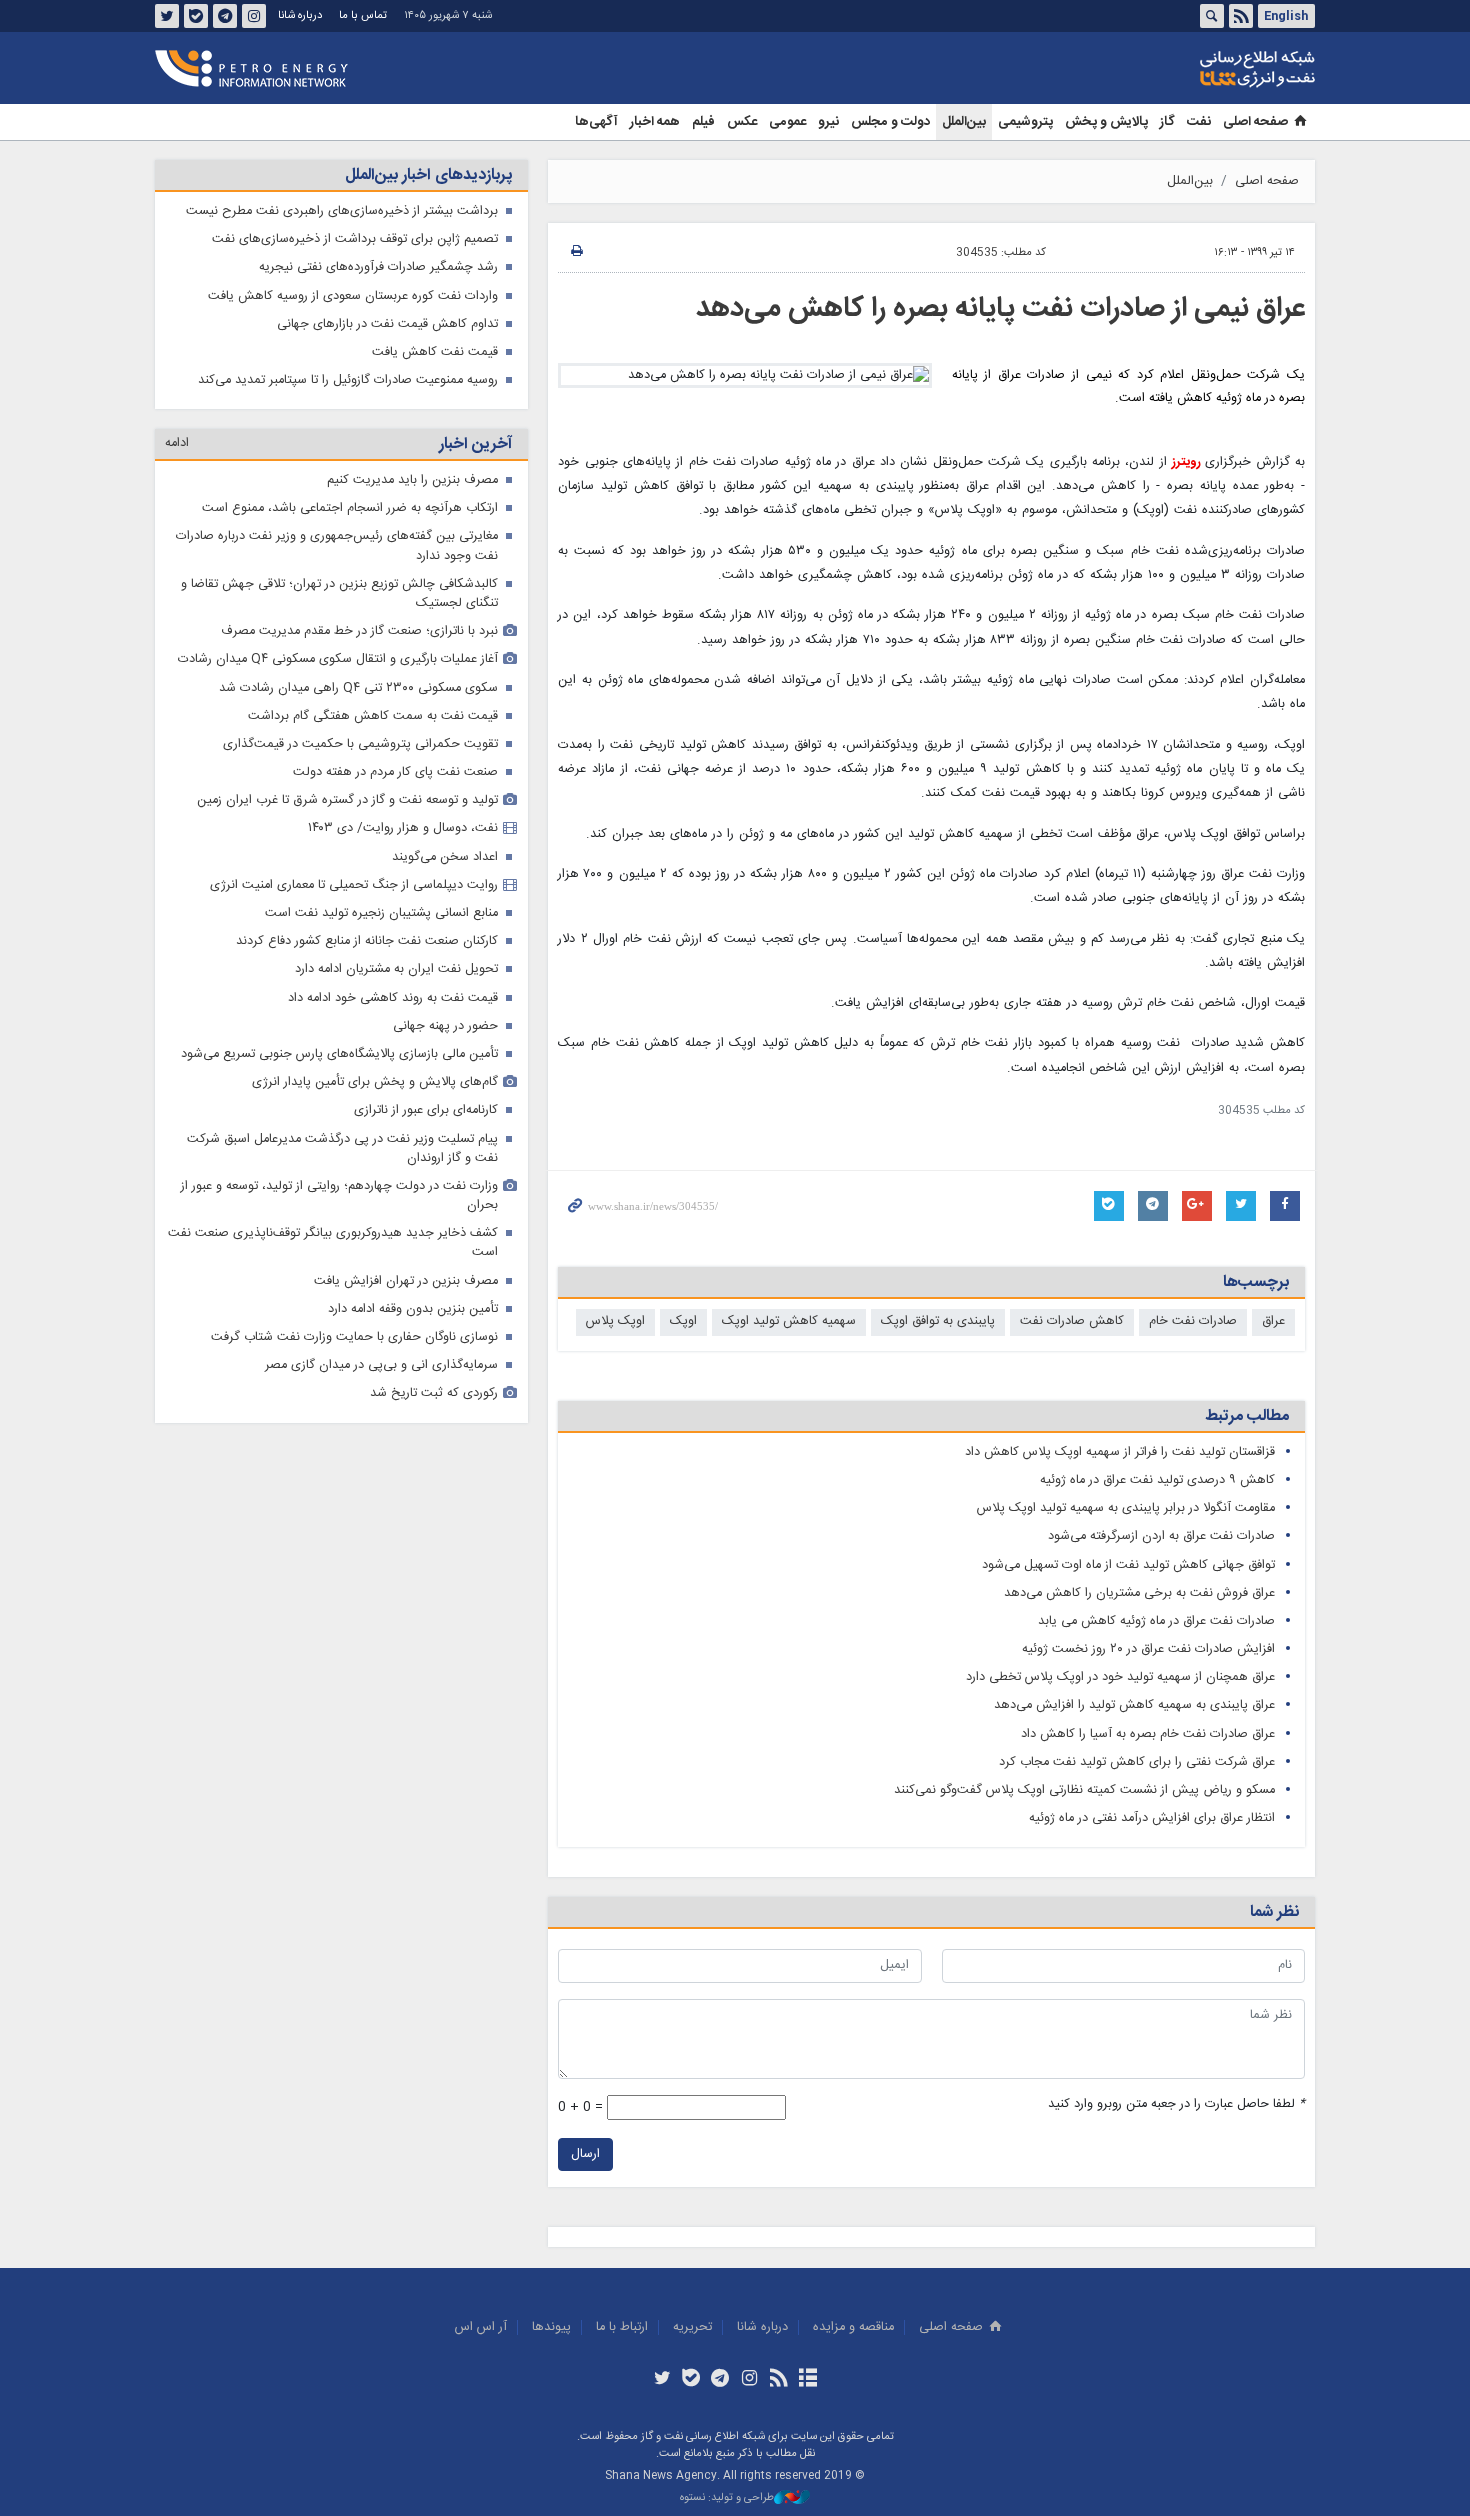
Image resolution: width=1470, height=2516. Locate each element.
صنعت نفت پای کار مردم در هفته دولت (395, 772)
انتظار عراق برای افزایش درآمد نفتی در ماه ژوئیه (1152, 1818)
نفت (1199, 122)
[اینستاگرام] (749, 2380)
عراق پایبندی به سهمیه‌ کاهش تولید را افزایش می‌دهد (1134, 1705)
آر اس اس (481, 2327)
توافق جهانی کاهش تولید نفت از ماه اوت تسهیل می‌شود (1128, 1565)
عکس (742, 122)
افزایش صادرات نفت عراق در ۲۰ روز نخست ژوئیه (1148, 1649)
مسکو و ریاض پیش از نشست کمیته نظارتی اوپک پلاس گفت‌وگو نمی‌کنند (1084, 1790)
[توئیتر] (661, 2380)
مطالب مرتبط (1247, 1416)
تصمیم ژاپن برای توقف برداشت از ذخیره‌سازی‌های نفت (355, 239)
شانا (1189, 69)
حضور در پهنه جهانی (445, 1026)
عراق (1273, 1321)
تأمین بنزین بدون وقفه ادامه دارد (413, 1309)
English (1286, 16)
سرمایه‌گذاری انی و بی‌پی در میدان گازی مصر (381, 1365)
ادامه (177, 443)
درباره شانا (300, 15)
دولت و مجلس (890, 122)
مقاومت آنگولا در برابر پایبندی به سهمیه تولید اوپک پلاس (1126, 1508)
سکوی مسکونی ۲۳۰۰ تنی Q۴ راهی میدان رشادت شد (358, 688)
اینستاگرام (254, 16)
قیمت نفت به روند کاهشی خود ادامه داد (393, 998)
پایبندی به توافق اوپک (938, 1321)
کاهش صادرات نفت (1072, 1321)
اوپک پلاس (615, 1321)
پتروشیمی (1025, 122)
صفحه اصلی (1255, 122)
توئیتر (167, 16)
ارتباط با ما (622, 2327)
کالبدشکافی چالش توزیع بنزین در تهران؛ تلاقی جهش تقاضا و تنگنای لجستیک (339, 594)
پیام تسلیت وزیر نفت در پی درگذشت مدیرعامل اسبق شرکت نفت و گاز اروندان (342, 1149)
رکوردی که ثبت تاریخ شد (434, 1393)
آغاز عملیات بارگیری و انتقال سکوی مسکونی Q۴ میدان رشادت (338, 659)
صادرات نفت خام (1193, 1321)
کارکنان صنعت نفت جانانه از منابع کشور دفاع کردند (367, 941)
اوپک (683, 1321)
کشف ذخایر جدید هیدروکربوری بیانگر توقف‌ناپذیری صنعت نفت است (333, 1243)
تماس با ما (363, 15)
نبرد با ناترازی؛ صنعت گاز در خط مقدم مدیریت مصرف (359, 631)
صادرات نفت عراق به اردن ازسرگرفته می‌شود (1161, 1536)
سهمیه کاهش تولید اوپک (789, 1321)
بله (196, 16)
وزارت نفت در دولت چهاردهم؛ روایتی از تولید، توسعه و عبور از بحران (339, 1196)
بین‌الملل (964, 122)
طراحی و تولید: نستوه (727, 2498)
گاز (1167, 122)
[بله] (691, 2380)
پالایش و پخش (1106, 122)
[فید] (778, 2380)
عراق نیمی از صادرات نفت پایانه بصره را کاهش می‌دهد (1000, 309)
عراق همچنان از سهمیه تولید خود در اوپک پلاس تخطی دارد (1120, 1677)
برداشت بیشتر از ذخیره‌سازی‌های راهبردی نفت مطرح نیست (342, 211)
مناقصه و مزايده (853, 2327)
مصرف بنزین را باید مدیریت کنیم (412, 480)
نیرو (828, 122)
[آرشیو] (807, 2380)
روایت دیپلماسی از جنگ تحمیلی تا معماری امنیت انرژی (354, 885)
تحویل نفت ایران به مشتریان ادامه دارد (396, 969)
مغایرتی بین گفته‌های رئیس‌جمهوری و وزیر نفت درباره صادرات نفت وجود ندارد (337, 546)
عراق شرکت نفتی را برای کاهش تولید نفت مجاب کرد (1137, 1762)
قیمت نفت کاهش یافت (435, 352)
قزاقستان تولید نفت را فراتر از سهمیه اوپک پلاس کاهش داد (1120, 1452)
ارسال (585, 2154)
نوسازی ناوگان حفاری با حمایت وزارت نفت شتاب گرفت (354, 1337)
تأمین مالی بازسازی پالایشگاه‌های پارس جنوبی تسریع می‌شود (339, 1054)
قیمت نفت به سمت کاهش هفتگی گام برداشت (373, 716)
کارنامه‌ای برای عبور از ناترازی (426, 1110)
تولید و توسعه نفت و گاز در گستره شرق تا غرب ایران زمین (347, 800)
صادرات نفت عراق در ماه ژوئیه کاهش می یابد (1156, 1621)
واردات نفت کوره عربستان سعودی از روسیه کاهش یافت (353, 296)
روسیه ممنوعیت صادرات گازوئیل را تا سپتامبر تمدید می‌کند (348, 380)
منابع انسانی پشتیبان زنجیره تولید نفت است (381, 913)
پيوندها (551, 2327)
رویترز (1188, 462)
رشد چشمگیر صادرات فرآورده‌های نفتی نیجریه (378, 267)
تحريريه (692, 2327)
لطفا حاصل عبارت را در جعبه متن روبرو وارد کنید (1176, 2104)
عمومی (787, 122)
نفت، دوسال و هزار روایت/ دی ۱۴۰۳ (403, 828)
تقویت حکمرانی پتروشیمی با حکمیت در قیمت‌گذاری (360, 744)
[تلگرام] (720, 2380)
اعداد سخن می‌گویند (445, 857)
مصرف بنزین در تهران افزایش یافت (406, 1281)
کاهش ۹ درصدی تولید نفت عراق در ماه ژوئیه (1157, 1480)
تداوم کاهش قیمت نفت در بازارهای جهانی (387, 324)
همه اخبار (655, 122)
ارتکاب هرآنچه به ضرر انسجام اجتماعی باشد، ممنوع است (350, 508)
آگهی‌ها (596, 122)
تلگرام (225, 16)
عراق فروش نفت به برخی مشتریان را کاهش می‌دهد (1139, 1593)
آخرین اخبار (475, 444)
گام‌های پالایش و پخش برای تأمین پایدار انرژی (375, 1082)
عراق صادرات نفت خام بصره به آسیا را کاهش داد (1148, 1734)
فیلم (703, 122)
